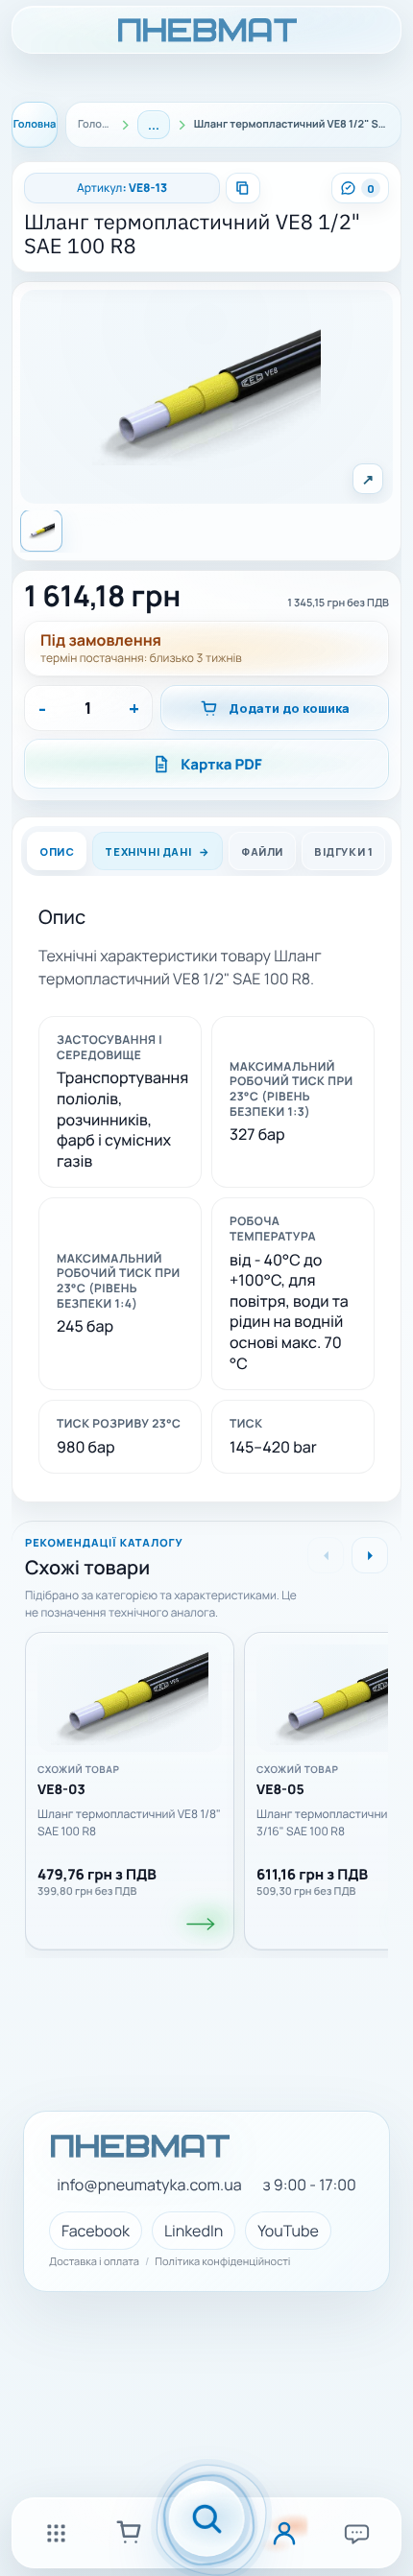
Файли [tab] (262, 851)
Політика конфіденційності (222, 2262)
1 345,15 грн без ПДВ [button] (338, 603)
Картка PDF (221, 764)
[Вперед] (370, 1555)
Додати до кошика (289, 708)
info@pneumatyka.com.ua (149, 2185)
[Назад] (326, 1555)
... (154, 125)
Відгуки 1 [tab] (343, 851)
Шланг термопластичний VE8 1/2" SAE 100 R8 (192, 236)
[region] (206, 1784)
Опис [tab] (57, 851)
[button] (206, 397)
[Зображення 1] (41, 531)
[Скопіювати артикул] (243, 188)
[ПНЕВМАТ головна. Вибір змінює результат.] (206, 30)
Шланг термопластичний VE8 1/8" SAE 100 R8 (129, 1823)
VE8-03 (61, 1791)
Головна (35, 124)
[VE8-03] (202, 1925)
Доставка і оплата (94, 2262)
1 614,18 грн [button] (102, 597)
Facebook (96, 2231)
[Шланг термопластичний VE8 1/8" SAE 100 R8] (130, 1698)
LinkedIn (194, 2231)
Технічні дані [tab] (148, 851)
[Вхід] (284, 2533)
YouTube (288, 2231)
